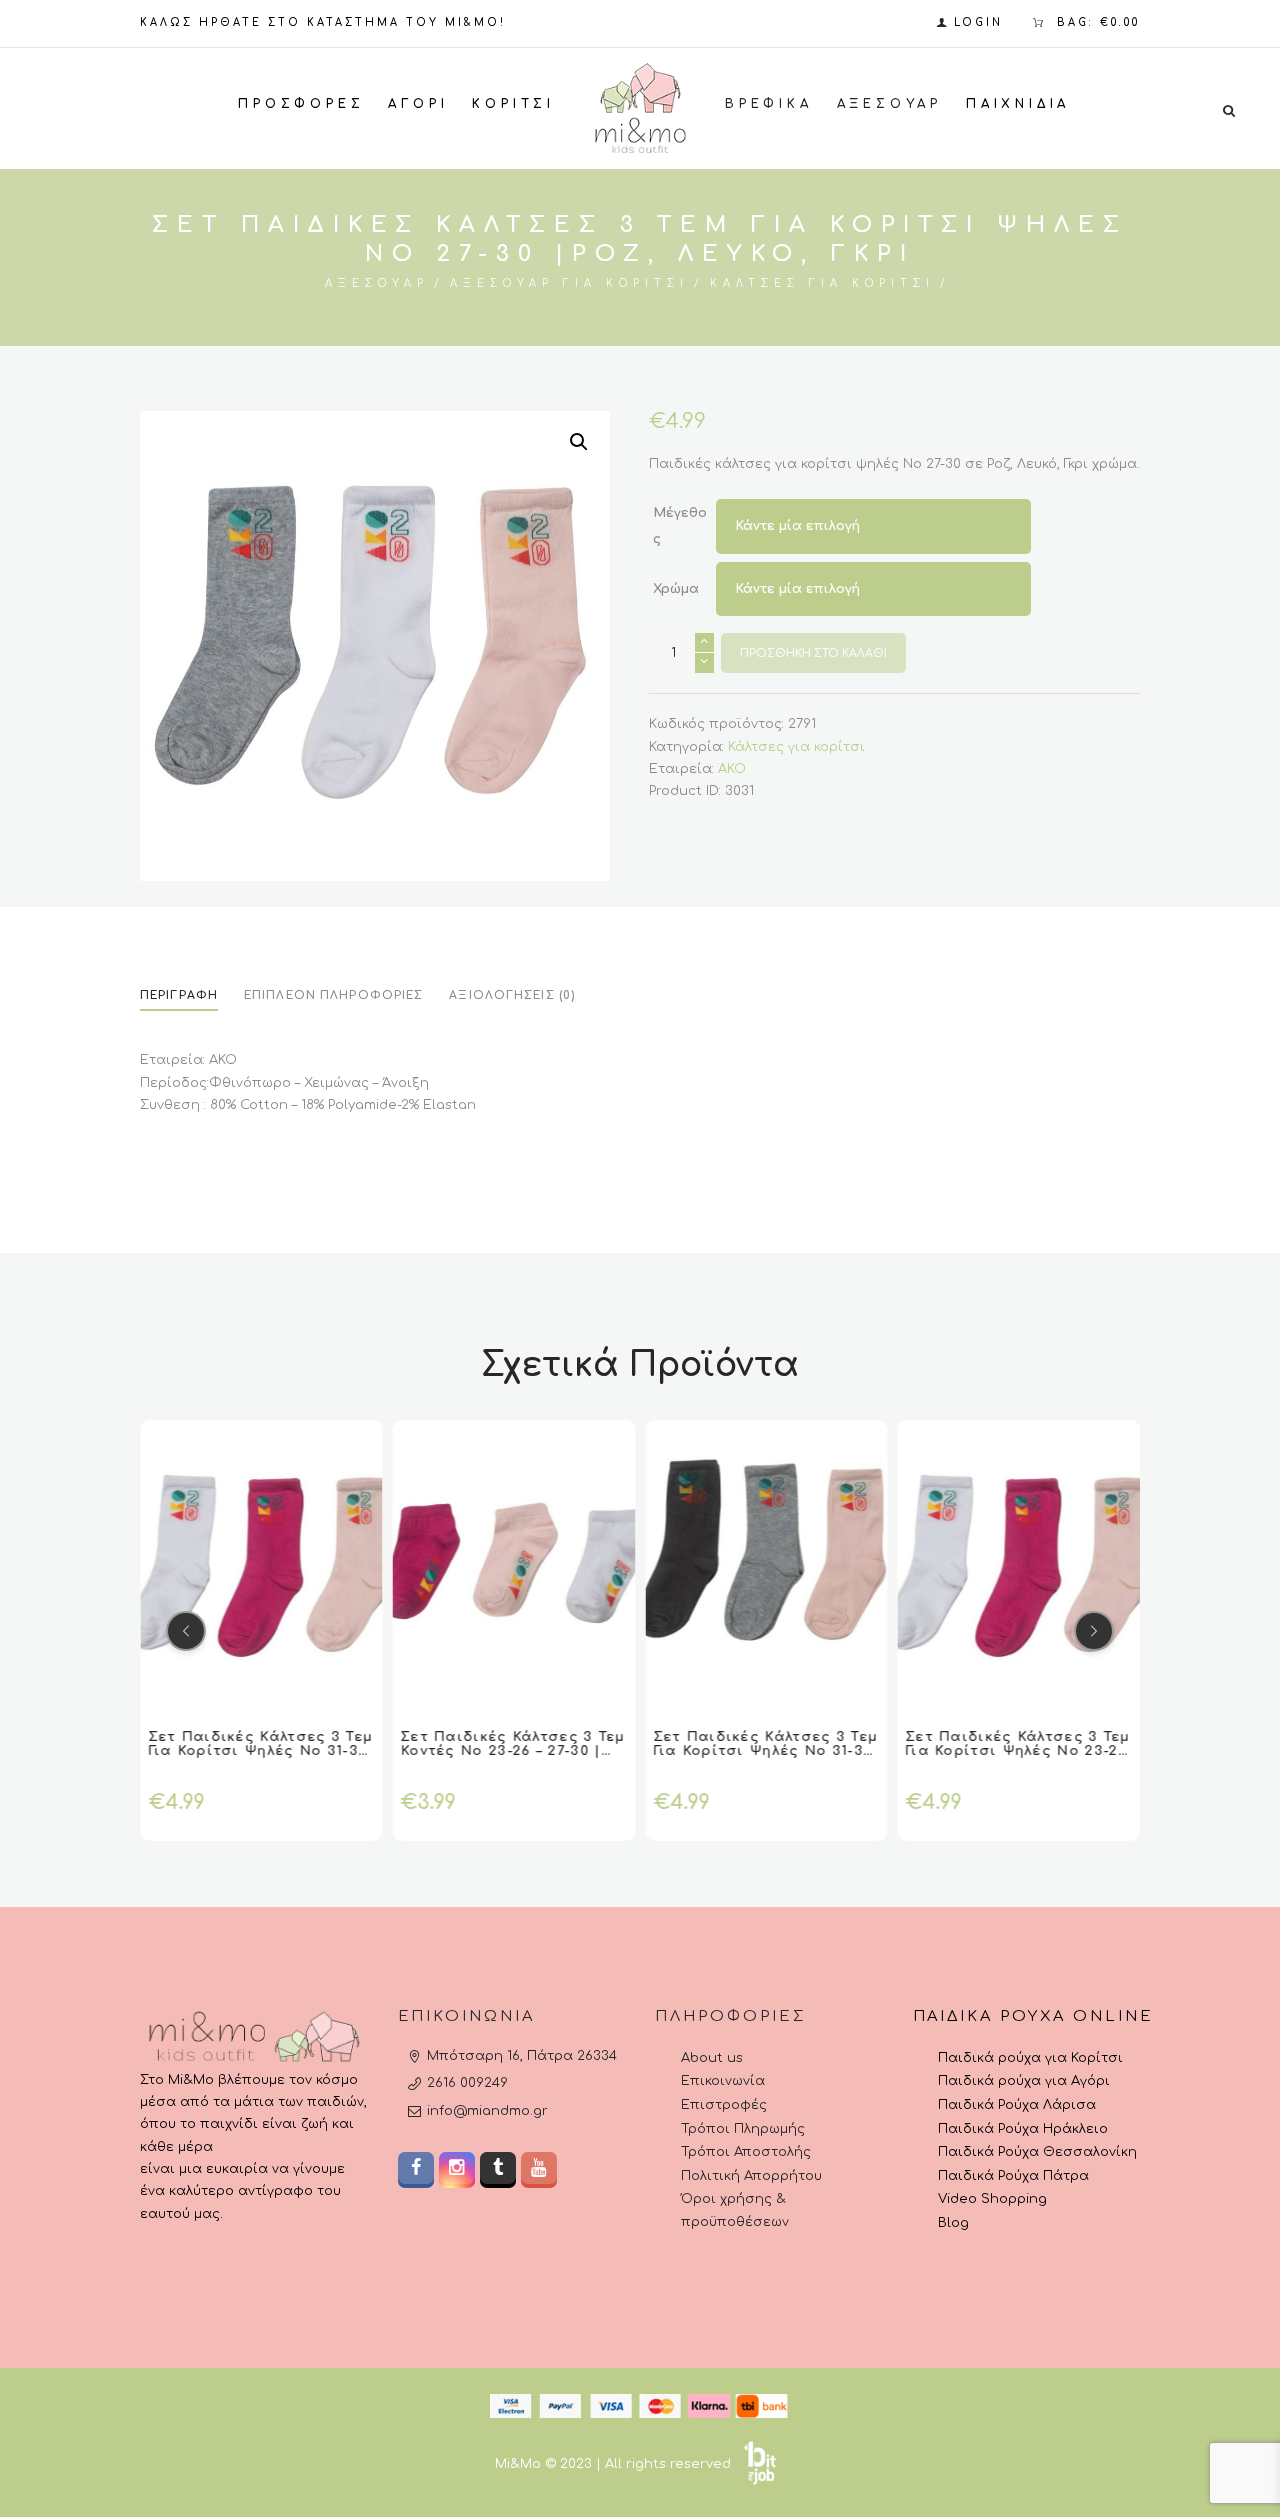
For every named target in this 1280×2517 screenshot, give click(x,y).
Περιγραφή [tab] (179, 995)
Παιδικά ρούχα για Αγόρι (1024, 2081)
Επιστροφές (724, 2105)
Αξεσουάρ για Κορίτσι (569, 283)
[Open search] (1228, 110)
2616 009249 (467, 2083)
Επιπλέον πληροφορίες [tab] (333, 995)
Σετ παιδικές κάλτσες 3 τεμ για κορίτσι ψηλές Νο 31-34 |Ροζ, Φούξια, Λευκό (260, 1751)
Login (978, 22)
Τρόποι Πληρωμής (743, 2129)
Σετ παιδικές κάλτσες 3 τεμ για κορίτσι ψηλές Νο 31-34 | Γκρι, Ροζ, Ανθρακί (765, 1751)
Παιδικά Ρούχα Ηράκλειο (1023, 2129)
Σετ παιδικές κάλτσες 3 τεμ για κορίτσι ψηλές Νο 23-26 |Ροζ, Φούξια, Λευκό (1018, 1751)
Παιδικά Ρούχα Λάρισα (1017, 2105)
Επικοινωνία (723, 2081)
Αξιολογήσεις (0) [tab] (512, 995)
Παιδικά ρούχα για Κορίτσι (1030, 2058)
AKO (732, 769)
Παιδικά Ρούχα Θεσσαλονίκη (1037, 2152)
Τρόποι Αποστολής (746, 2152)
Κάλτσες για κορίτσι (822, 283)
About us (712, 2058)
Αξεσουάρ (377, 283)
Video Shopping (992, 2199)
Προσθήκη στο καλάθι (813, 653)
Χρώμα (676, 589)
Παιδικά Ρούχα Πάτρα (1013, 2176)
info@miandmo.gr (487, 2111)
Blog (953, 2223)
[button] (579, 442)
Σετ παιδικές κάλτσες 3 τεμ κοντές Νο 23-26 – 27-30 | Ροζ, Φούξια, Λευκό (513, 1751)
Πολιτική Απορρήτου (751, 2176)
